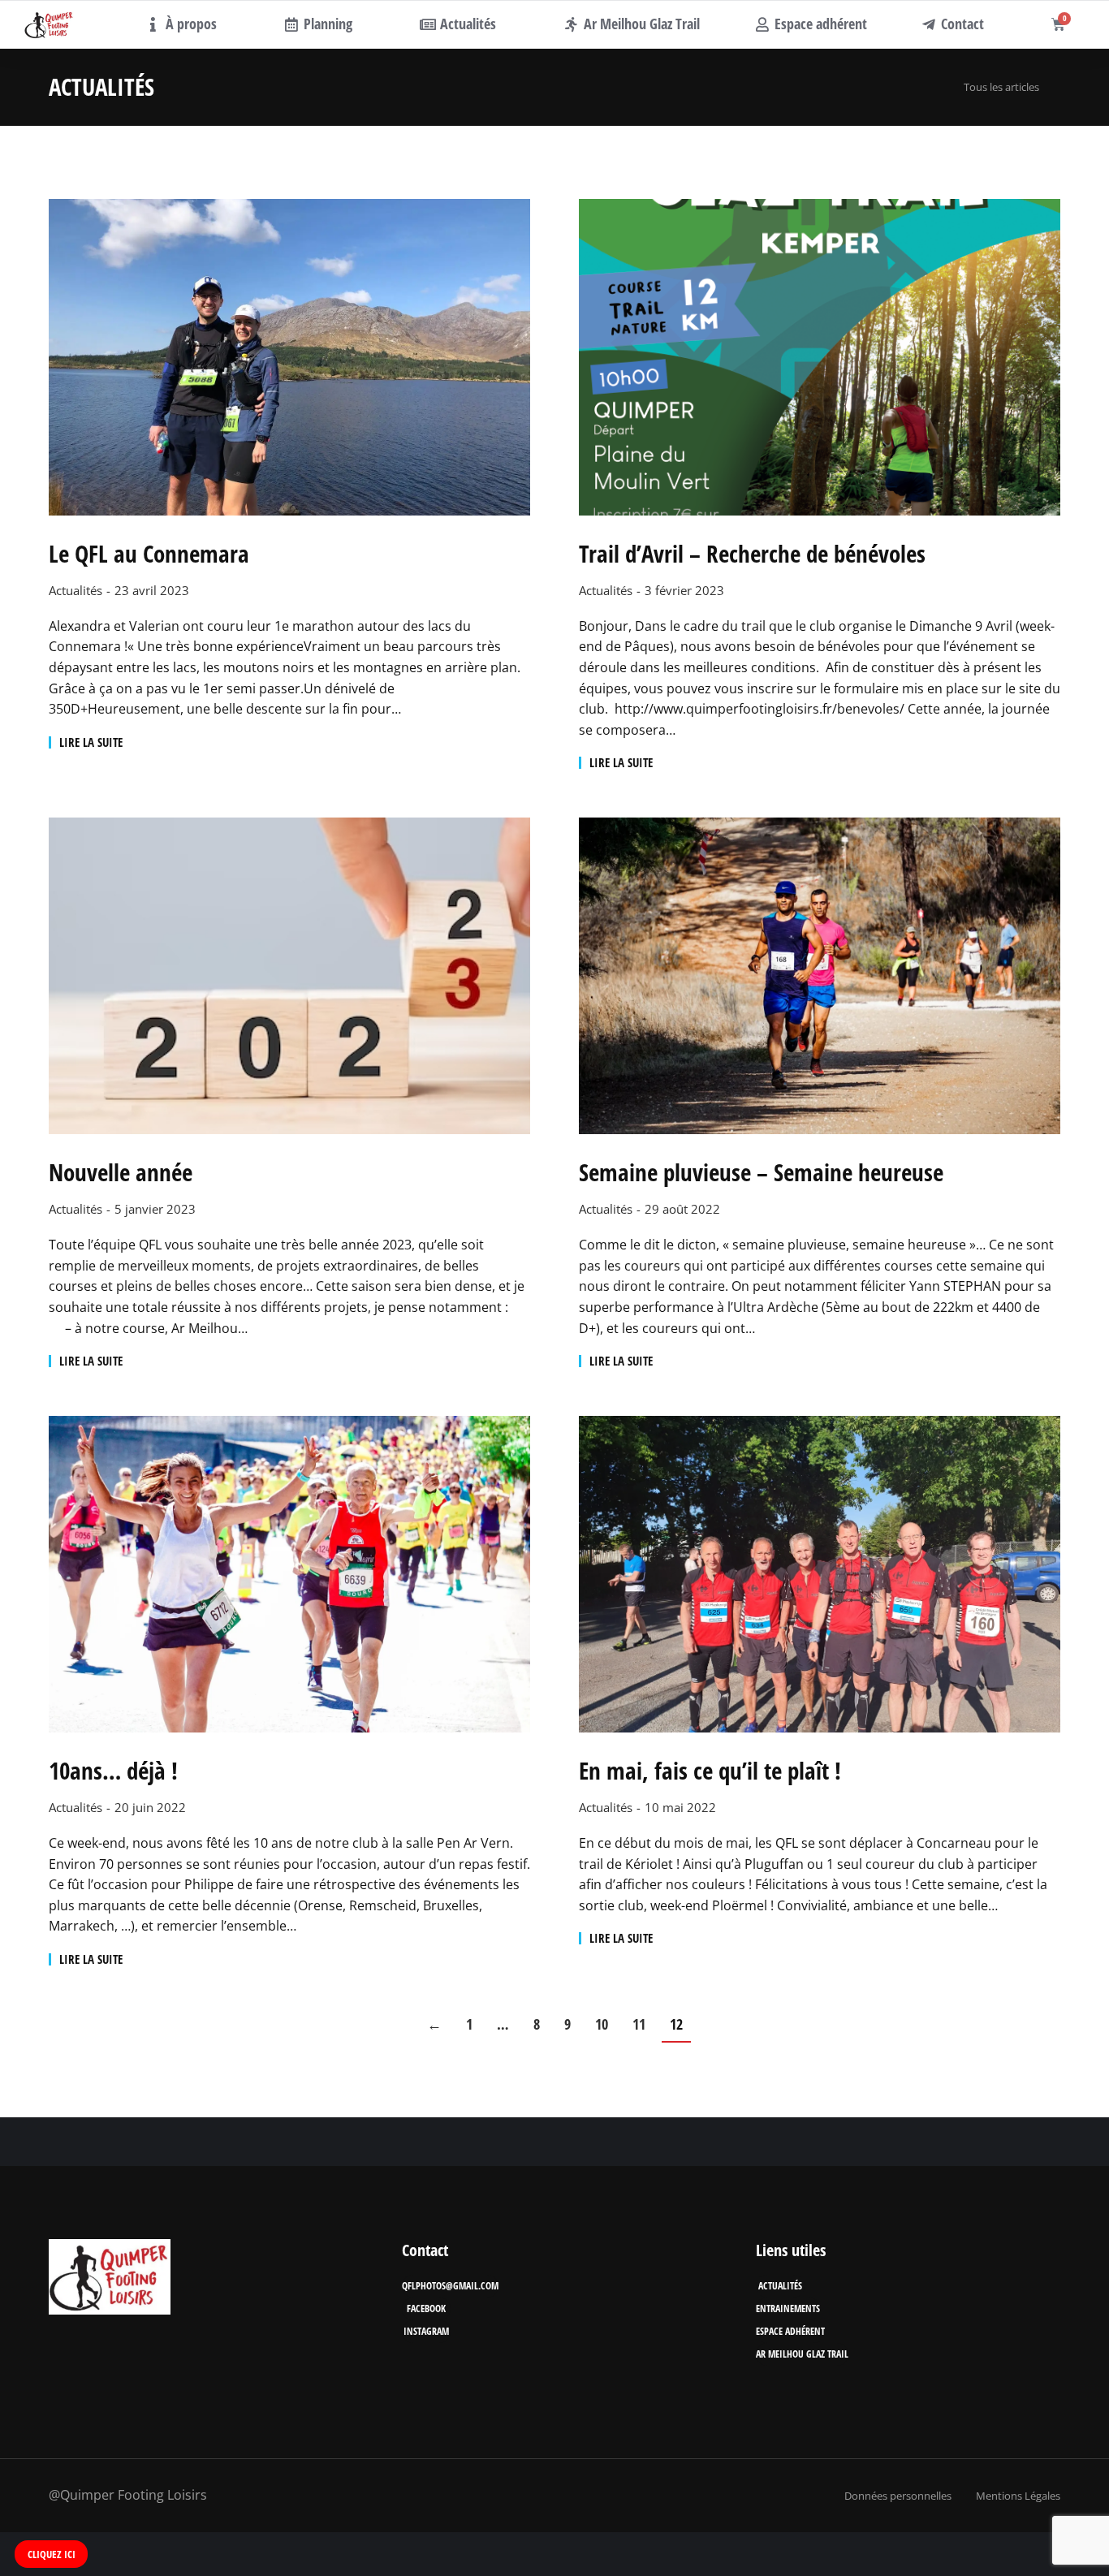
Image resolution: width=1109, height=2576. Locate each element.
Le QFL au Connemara (149, 554)
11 (639, 2024)
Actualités (76, 590)
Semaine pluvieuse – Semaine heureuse (761, 1173)
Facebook (426, 2308)
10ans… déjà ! (113, 1771)
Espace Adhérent (790, 2331)
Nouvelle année (121, 1173)
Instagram (426, 2331)
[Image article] (289, 357)
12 (676, 2024)
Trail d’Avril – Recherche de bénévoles (752, 554)
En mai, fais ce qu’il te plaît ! (710, 1771)
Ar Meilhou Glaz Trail (802, 2354)
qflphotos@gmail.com (450, 2286)
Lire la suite (91, 742)
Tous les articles (1001, 87)
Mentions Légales (1018, 2496)
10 (602, 2024)
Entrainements (788, 2308)
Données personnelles (898, 2496)
